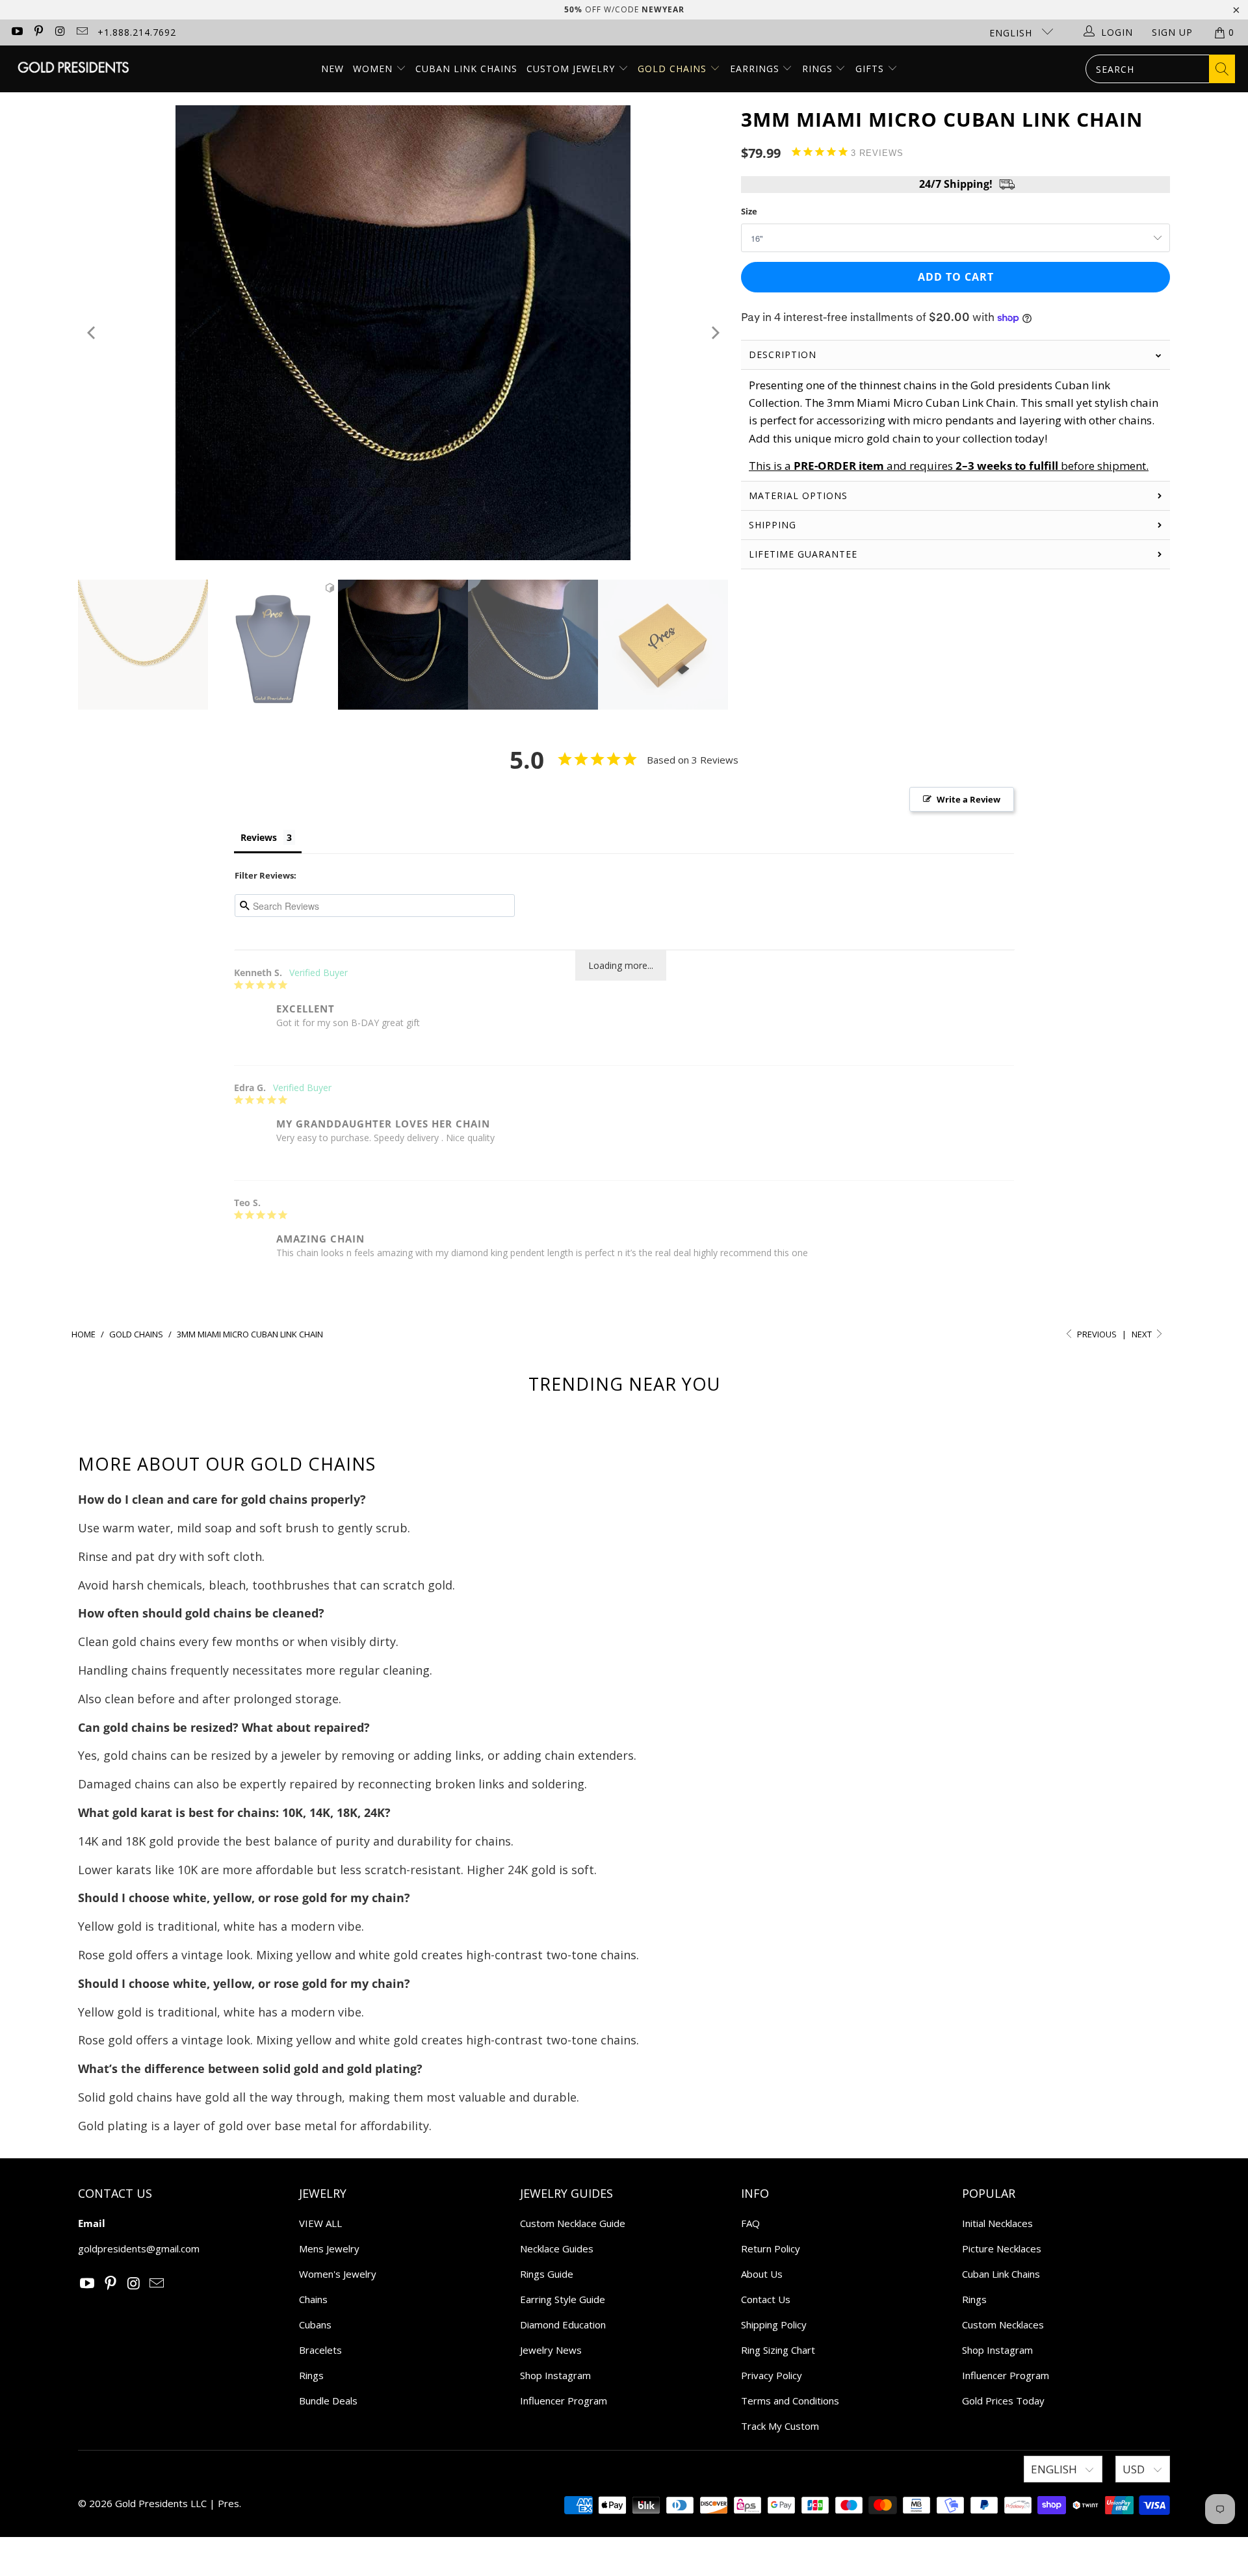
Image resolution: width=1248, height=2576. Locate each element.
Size (749, 211)
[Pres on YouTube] (16, 32)
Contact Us (766, 2299)
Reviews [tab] (259, 837)
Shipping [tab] (773, 525)
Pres (228, 2503)
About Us (762, 2274)
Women (373, 69)
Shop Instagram (555, 2375)
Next (1143, 1334)
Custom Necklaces (1003, 2325)
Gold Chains (674, 69)
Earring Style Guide (563, 2299)
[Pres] (73, 69)
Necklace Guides (557, 2248)
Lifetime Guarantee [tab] (805, 554)
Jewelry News (551, 2350)
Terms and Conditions (790, 2401)
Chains (313, 2299)
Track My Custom (780, 2426)
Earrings (756, 69)
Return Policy (771, 2248)
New (332, 69)
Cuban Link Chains (466, 69)
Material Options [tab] (798, 496)
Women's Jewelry (338, 2274)
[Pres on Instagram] (60, 32)
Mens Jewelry (329, 2248)
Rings (819, 69)
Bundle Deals (328, 2401)
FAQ (750, 2223)
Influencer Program (564, 2401)
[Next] (714, 333)
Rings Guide (547, 2274)
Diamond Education (563, 2325)
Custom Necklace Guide (573, 2223)
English (1012, 33)
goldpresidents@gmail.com (139, 2248)
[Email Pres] (82, 32)
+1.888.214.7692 (137, 32)
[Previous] (92, 333)
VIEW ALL (320, 2223)
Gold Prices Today (1003, 2401)
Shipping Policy (774, 2325)
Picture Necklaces (1002, 2248)
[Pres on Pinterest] (38, 32)
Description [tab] (783, 354)
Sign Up (1172, 32)
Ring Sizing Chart (778, 2350)
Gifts (871, 69)
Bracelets (320, 2350)
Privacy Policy (772, 2375)
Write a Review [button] (968, 799)
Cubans (315, 2325)
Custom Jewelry (572, 69)
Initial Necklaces (997, 2223)
